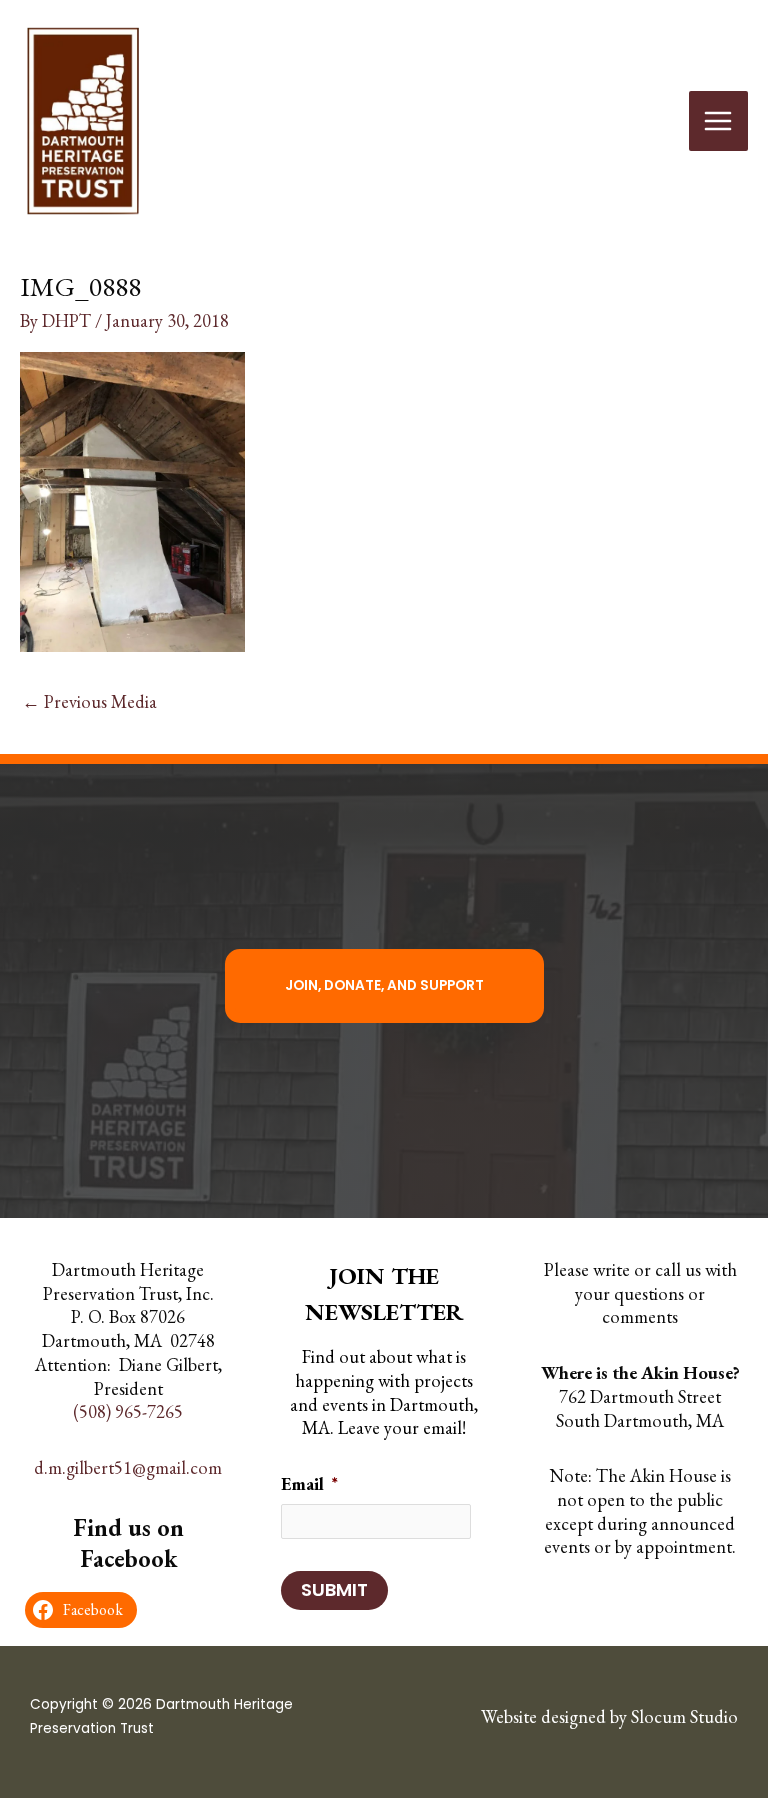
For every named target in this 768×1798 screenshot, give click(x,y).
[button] (384, 986)
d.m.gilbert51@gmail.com (128, 1467)
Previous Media (89, 701)
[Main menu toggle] (718, 120)
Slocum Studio (684, 1716)
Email (309, 1483)
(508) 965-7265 (128, 1411)
